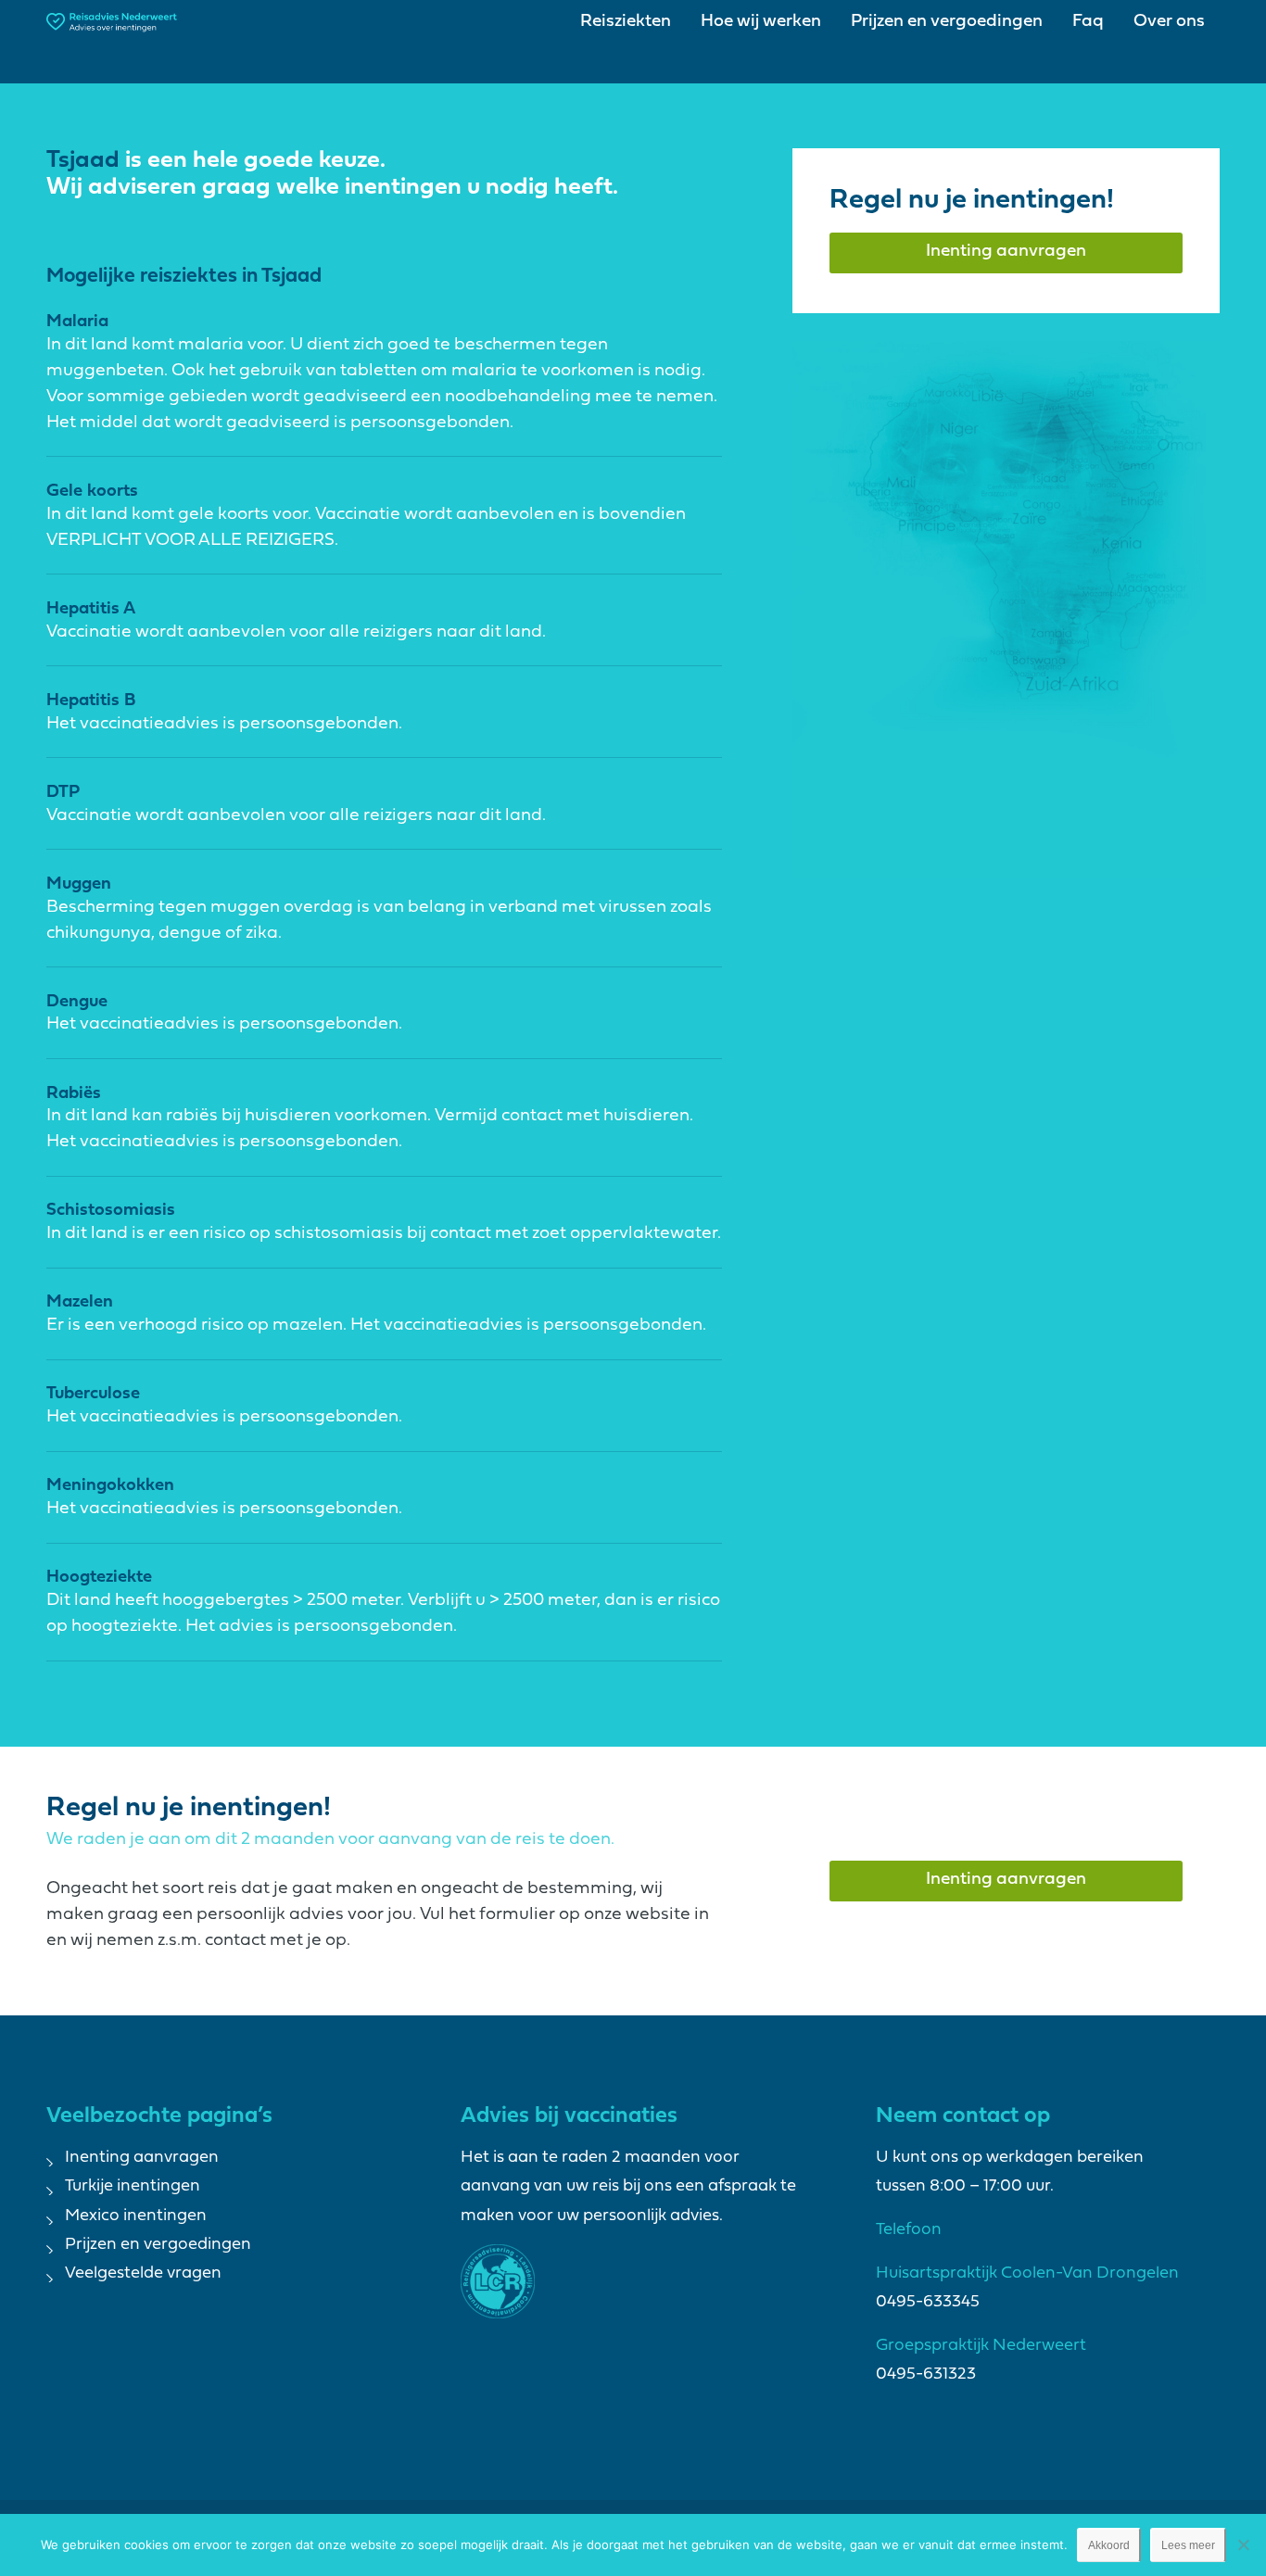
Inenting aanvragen (142, 2158)
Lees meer (1188, 2545)
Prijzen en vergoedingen (158, 2245)
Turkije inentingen (133, 2186)
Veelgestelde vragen (143, 2273)
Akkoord (1109, 2545)
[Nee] (1243, 2544)
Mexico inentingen (136, 2216)
